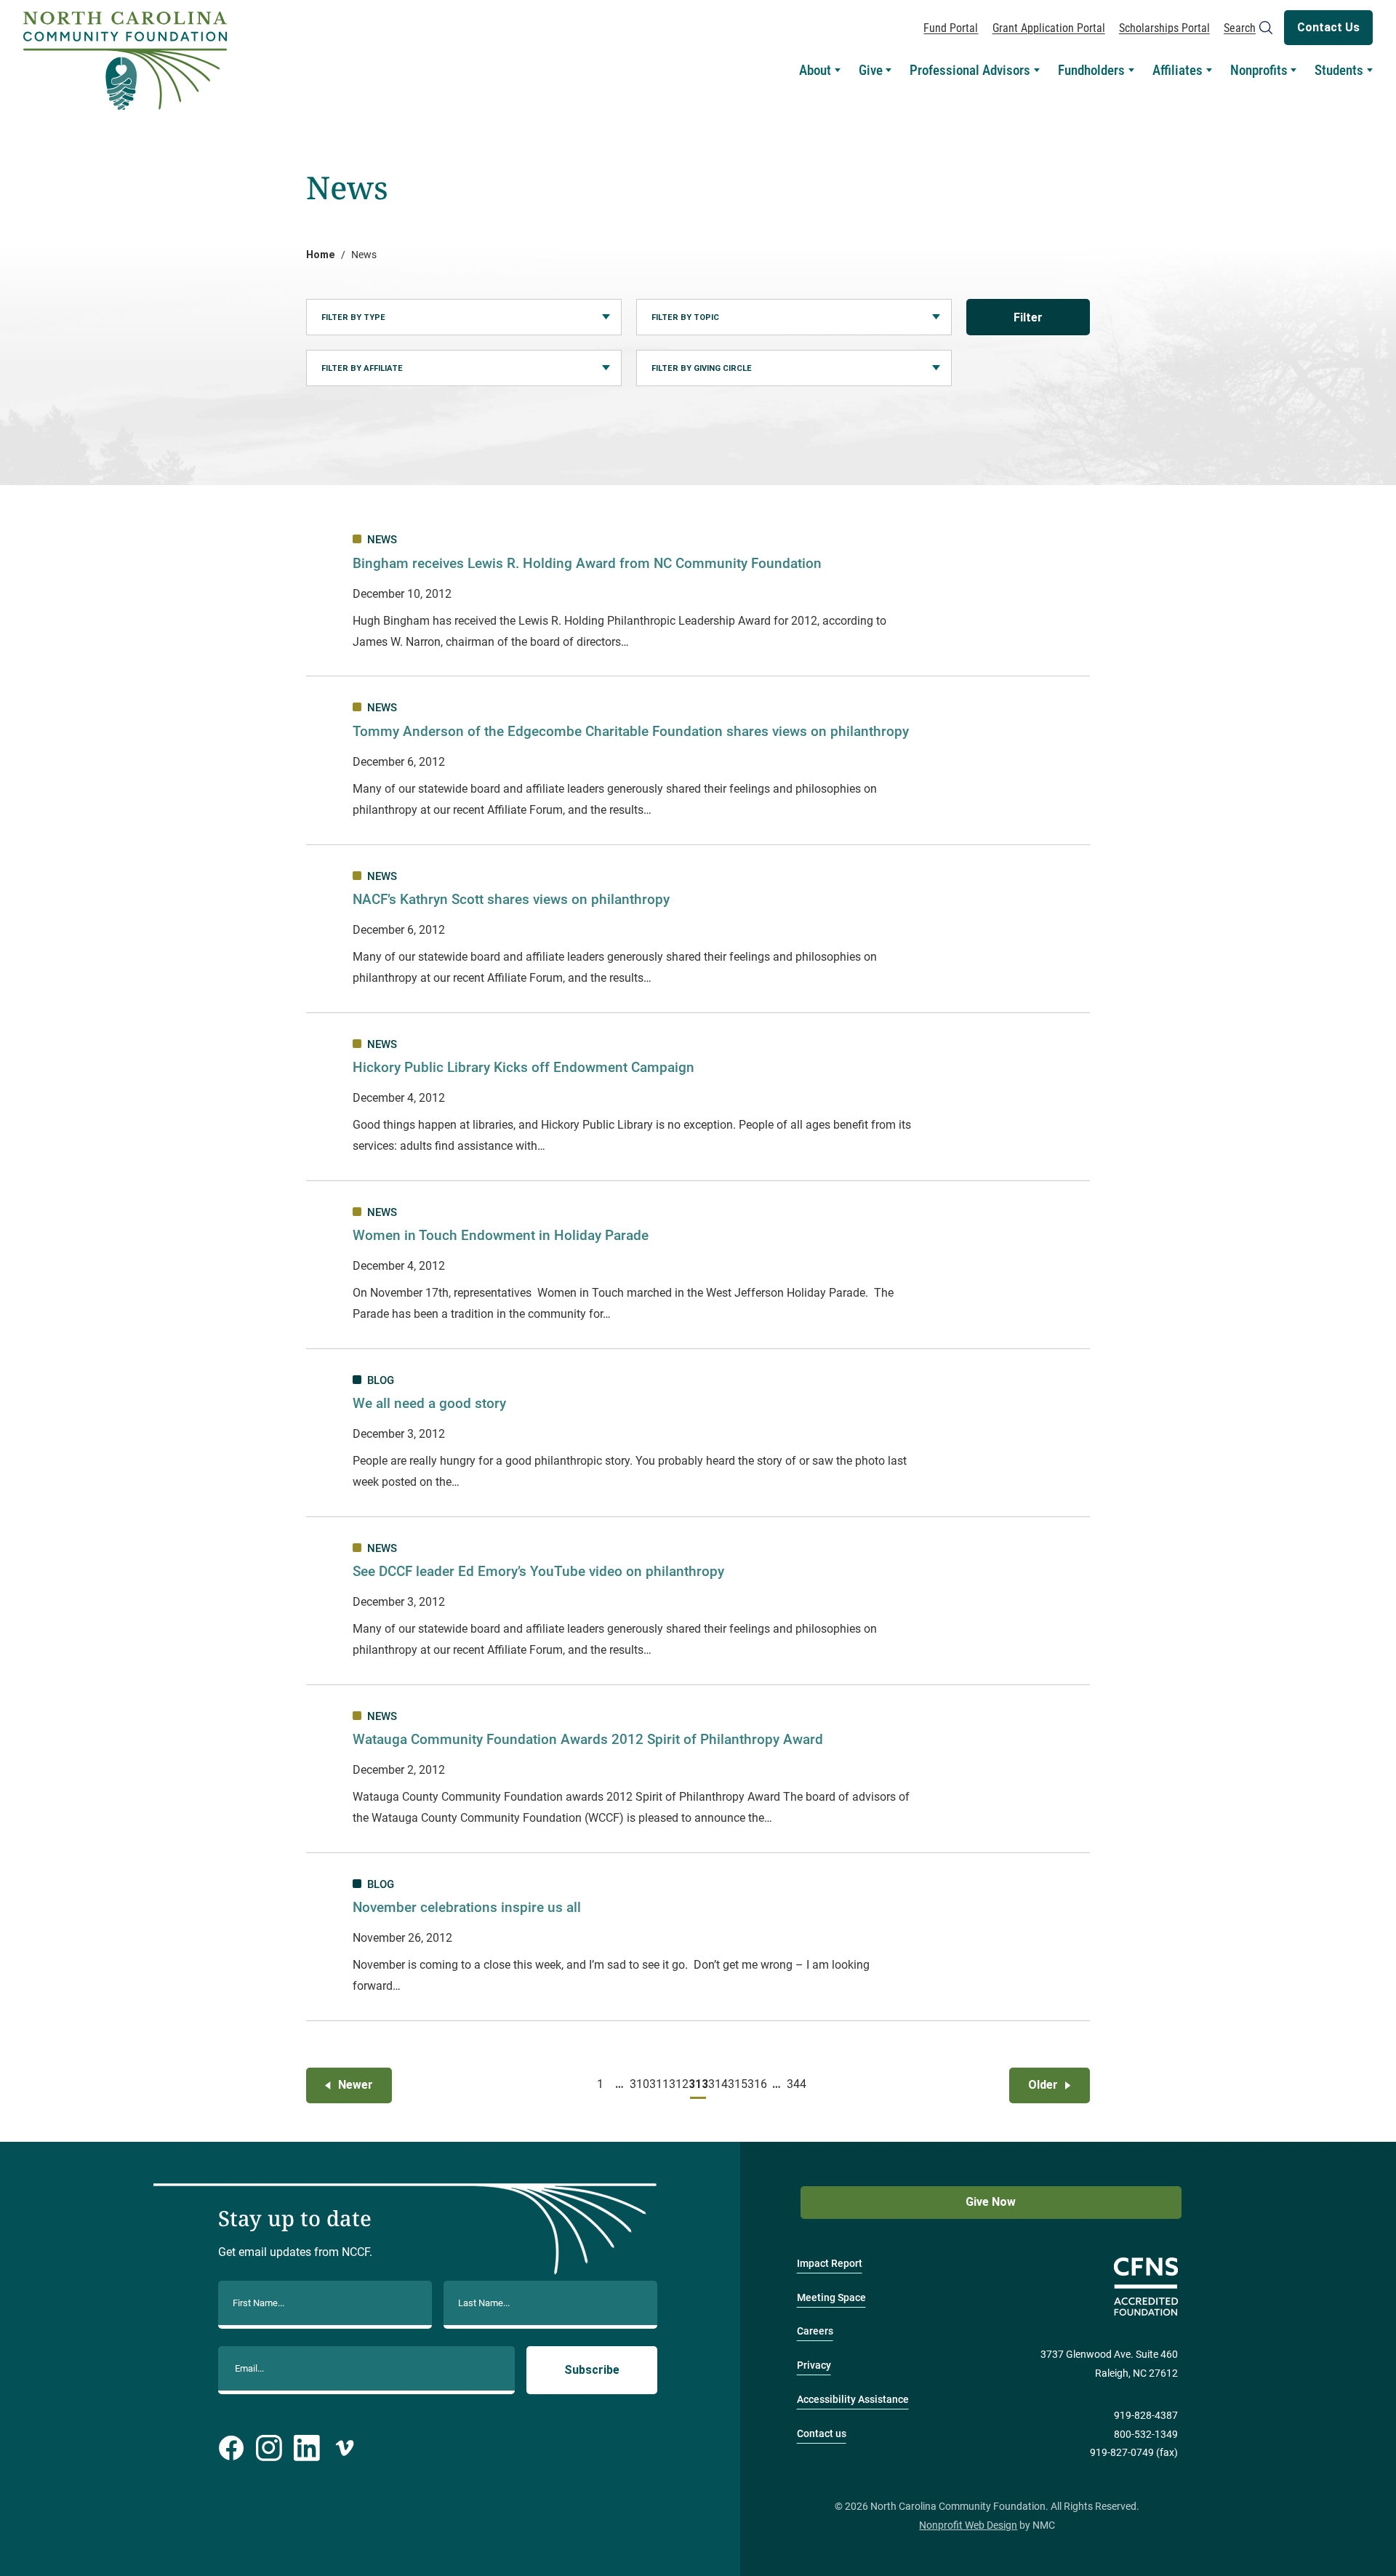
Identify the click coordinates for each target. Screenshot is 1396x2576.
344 (796, 2084)
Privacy (814, 2365)
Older (1043, 2085)
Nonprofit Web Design (968, 2525)
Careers (815, 2331)
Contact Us (1328, 27)
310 (639, 2084)
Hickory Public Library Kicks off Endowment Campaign (523, 1067)
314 (718, 2084)
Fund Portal (951, 28)
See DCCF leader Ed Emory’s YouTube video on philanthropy (538, 1571)
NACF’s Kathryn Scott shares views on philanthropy (511, 899)
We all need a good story (429, 1403)
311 (659, 2084)
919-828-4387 (1146, 2416)
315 (737, 2084)
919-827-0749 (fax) (1134, 2453)
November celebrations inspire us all (467, 1907)
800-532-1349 (1146, 2435)
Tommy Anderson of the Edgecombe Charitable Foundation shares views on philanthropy (631, 731)
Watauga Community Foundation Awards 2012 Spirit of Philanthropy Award (588, 1739)
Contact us (822, 2434)
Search (1240, 28)
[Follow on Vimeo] (345, 2448)
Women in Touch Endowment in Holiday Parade (501, 1235)
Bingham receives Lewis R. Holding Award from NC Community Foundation (587, 563)
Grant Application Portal (1049, 28)
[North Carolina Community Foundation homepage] (125, 61)
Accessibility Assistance (853, 2400)
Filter (1028, 317)
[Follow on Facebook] (231, 2448)
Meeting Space (831, 2298)
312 (678, 2084)
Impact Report (830, 2264)
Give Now (991, 2202)
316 (757, 2084)
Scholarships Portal (1164, 28)
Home (321, 255)
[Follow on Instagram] (269, 2448)
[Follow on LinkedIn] (307, 2448)
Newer (356, 2085)
